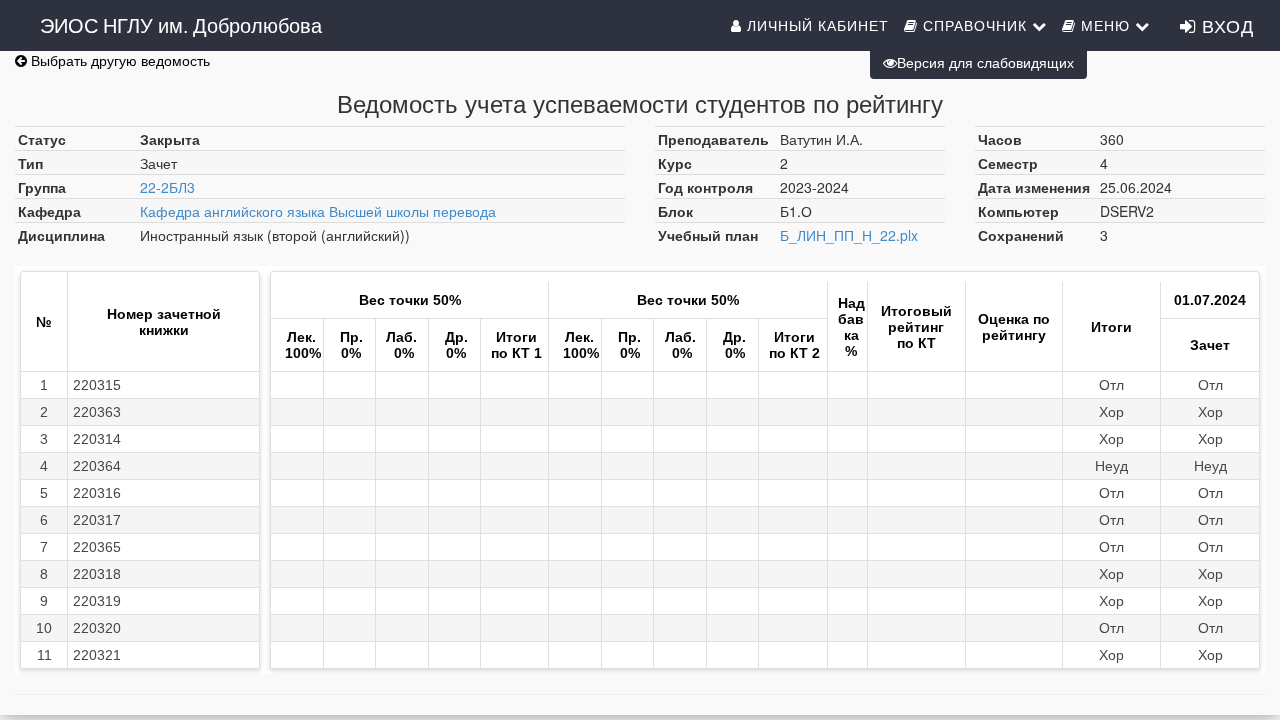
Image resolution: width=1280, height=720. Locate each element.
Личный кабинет (815, 25)
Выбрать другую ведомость (118, 60)
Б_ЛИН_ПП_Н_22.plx (849, 235)
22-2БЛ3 (167, 187)
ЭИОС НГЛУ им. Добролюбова (181, 24)
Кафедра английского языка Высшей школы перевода (318, 211)
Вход (1225, 25)
